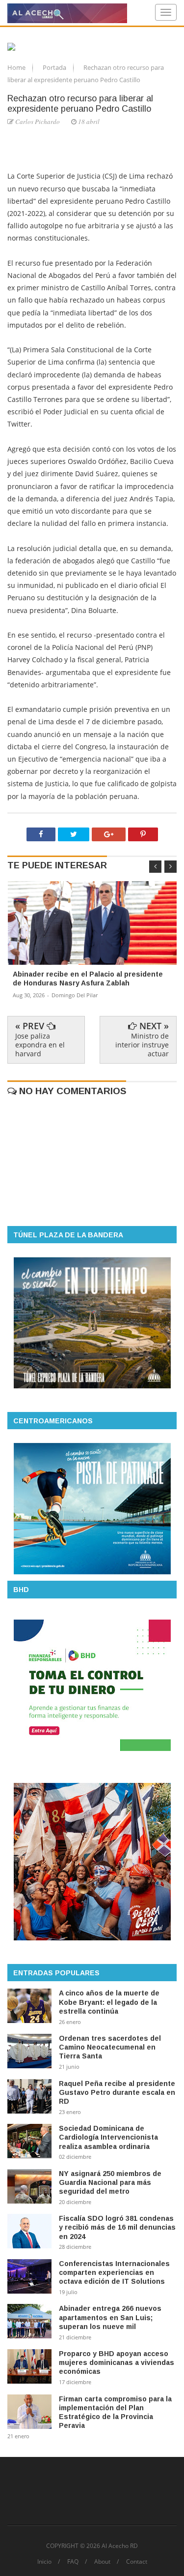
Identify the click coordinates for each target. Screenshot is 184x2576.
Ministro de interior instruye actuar (142, 1045)
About (102, 2562)
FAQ (73, 2562)
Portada (55, 67)
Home (17, 67)
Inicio (44, 2562)
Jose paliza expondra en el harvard (40, 1045)
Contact (137, 2562)
